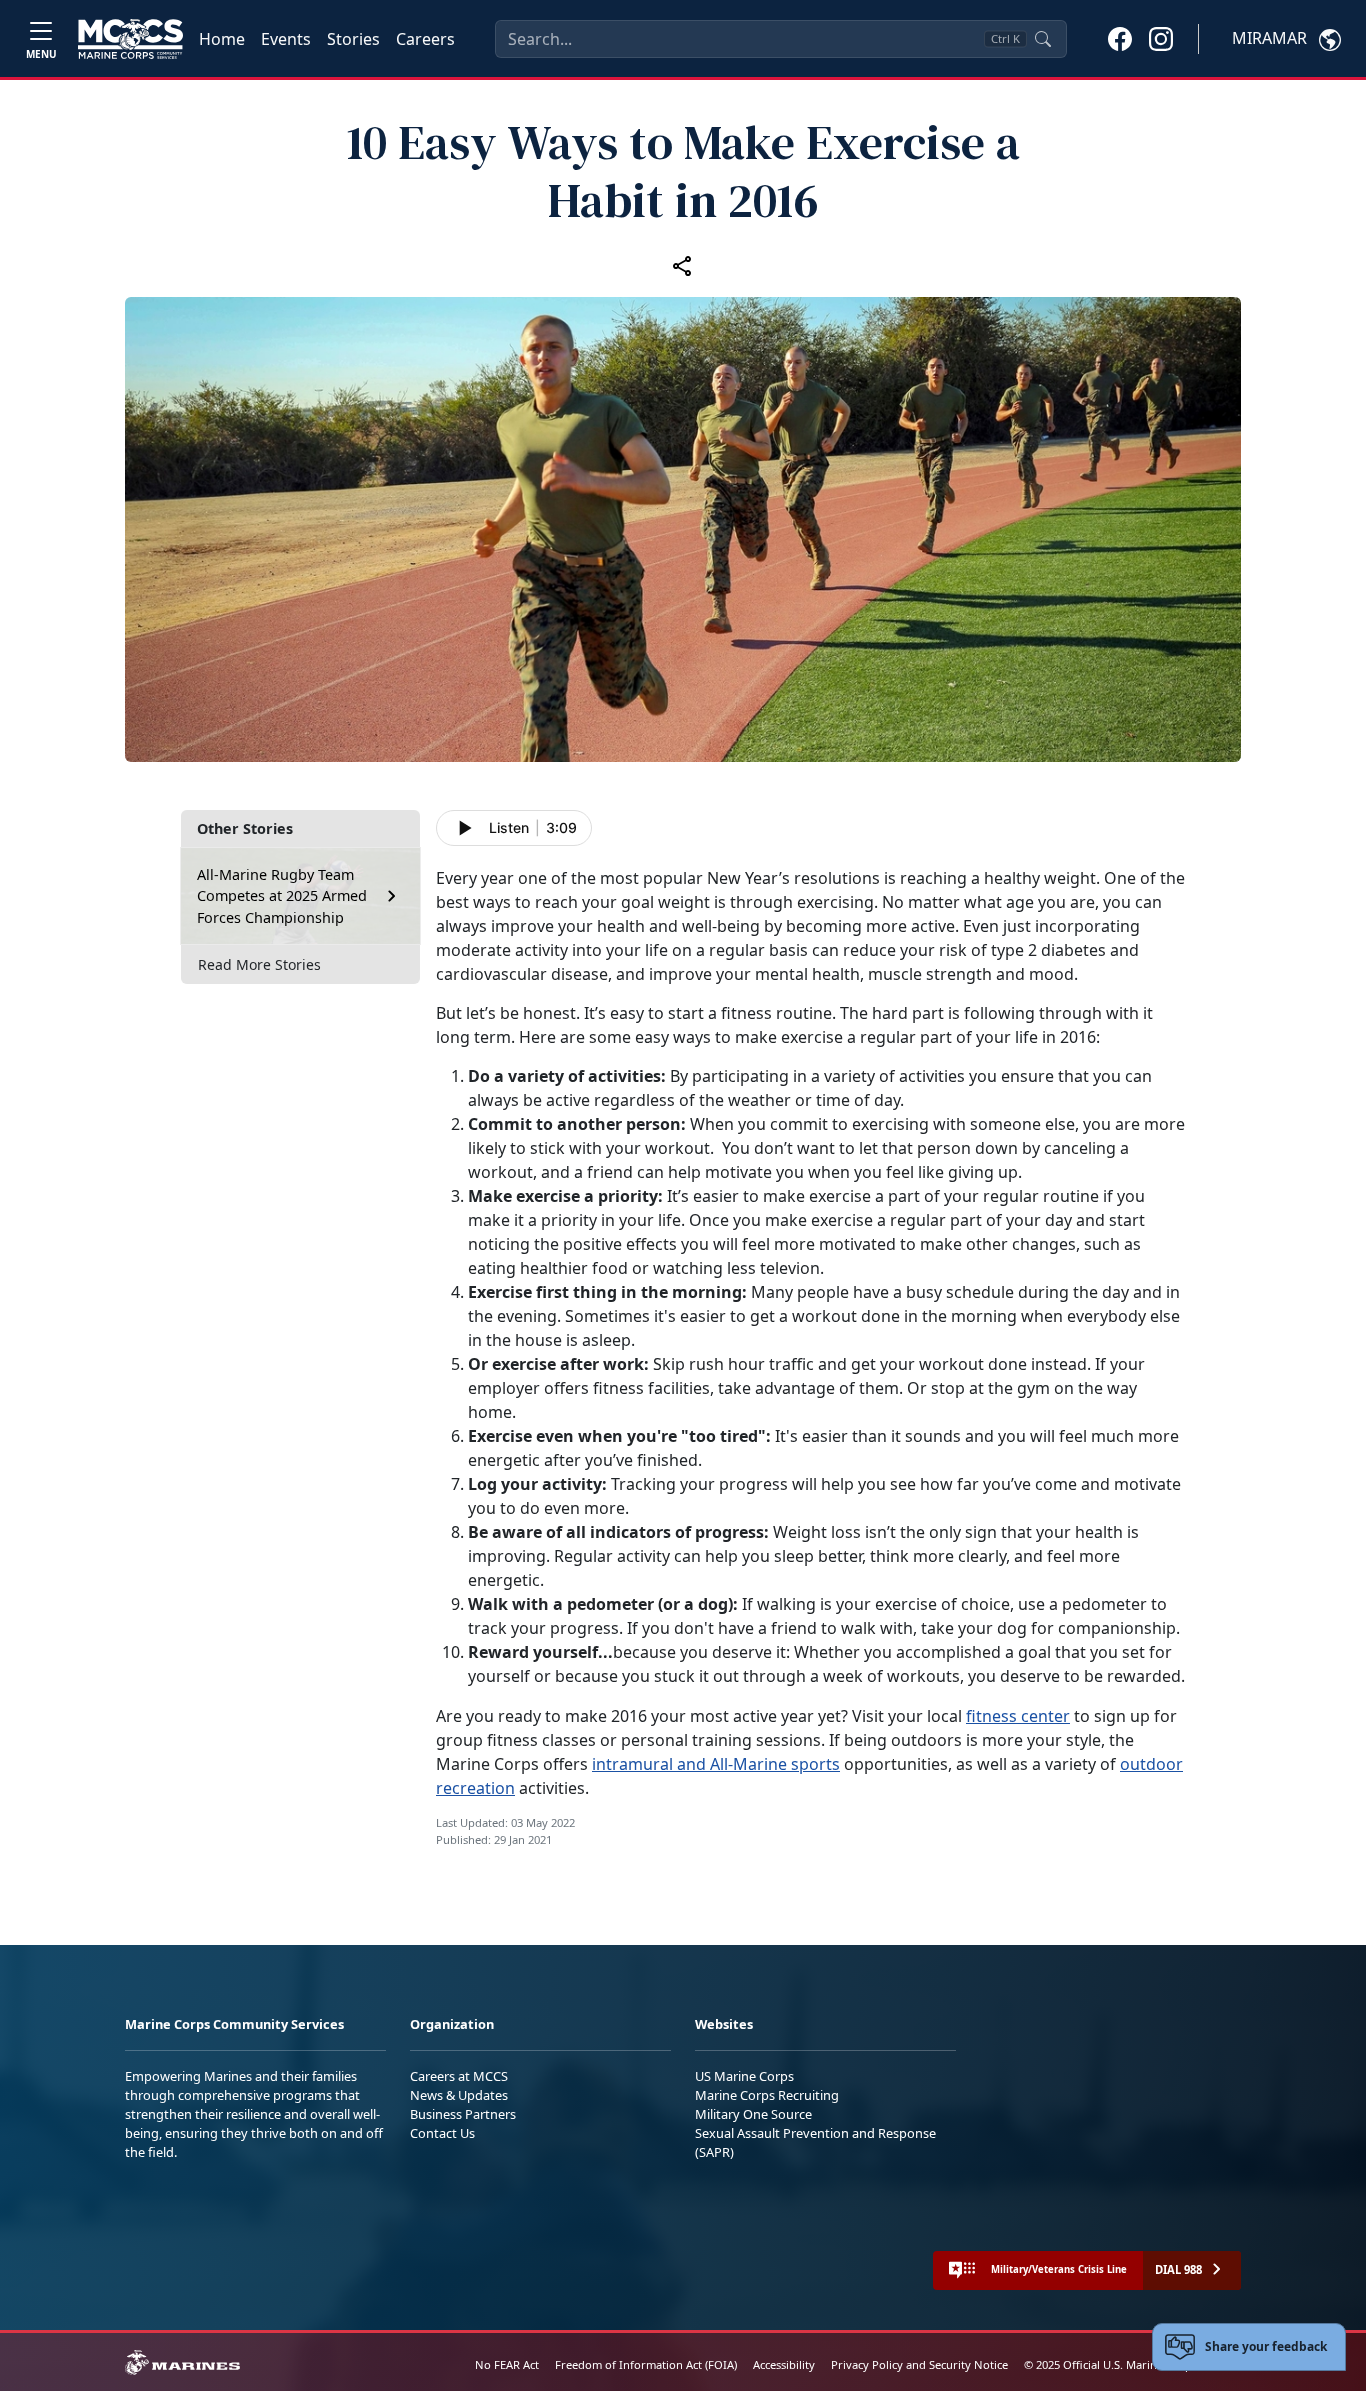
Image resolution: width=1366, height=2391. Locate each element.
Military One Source (753, 2114)
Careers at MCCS (459, 2076)
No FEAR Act (507, 2364)
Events (286, 39)
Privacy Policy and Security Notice (919, 2364)
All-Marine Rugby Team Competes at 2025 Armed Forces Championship (282, 896)
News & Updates (459, 2095)
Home (222, 39)
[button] (1120, 38)
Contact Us (442, 2133)
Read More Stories (259, 964)
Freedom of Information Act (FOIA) (646, 2364)
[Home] (130, 39)
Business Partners (463, 2114)
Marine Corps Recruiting (767, 2095)
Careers (425, 39)
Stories (353, 39)
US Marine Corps (744, 2076)
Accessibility (784, 2364)
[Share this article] (683, 265)
